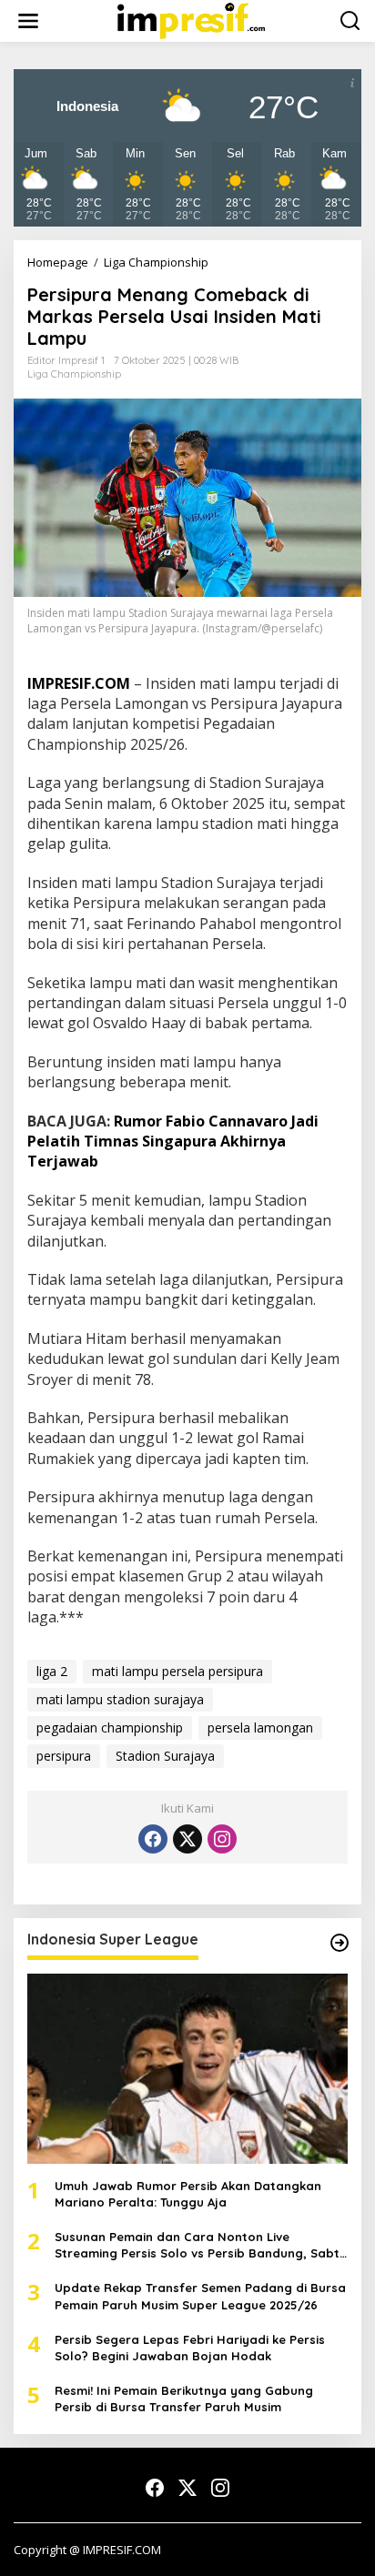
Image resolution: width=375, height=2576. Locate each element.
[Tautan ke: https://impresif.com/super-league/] (340, 1943)
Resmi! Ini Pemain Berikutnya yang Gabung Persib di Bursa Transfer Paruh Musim (184, 2399)
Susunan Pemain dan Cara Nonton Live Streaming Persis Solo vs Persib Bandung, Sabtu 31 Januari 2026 (201, 2245)
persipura (64, 1756)
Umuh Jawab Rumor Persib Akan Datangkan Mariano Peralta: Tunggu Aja (188, 2194)
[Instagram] (222, 1839)
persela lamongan (260, 1727)
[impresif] (191, 20)
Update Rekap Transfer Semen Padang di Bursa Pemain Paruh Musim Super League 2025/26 (200, 2296)
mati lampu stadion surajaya (120, 1699)
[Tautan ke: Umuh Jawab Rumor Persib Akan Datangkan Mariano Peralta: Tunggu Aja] (187, 2069)
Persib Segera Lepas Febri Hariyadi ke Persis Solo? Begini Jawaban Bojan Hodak (190, 2348)
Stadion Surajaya (165, 1756)
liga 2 (52, 1671)
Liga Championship (74, 374)
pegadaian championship (110, 1727)
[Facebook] (153, 1839)
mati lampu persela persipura (177, 1671)
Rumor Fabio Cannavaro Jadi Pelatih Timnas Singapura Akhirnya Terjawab (173, 1142)
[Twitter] (187, 1839)
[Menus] (28, 21)
